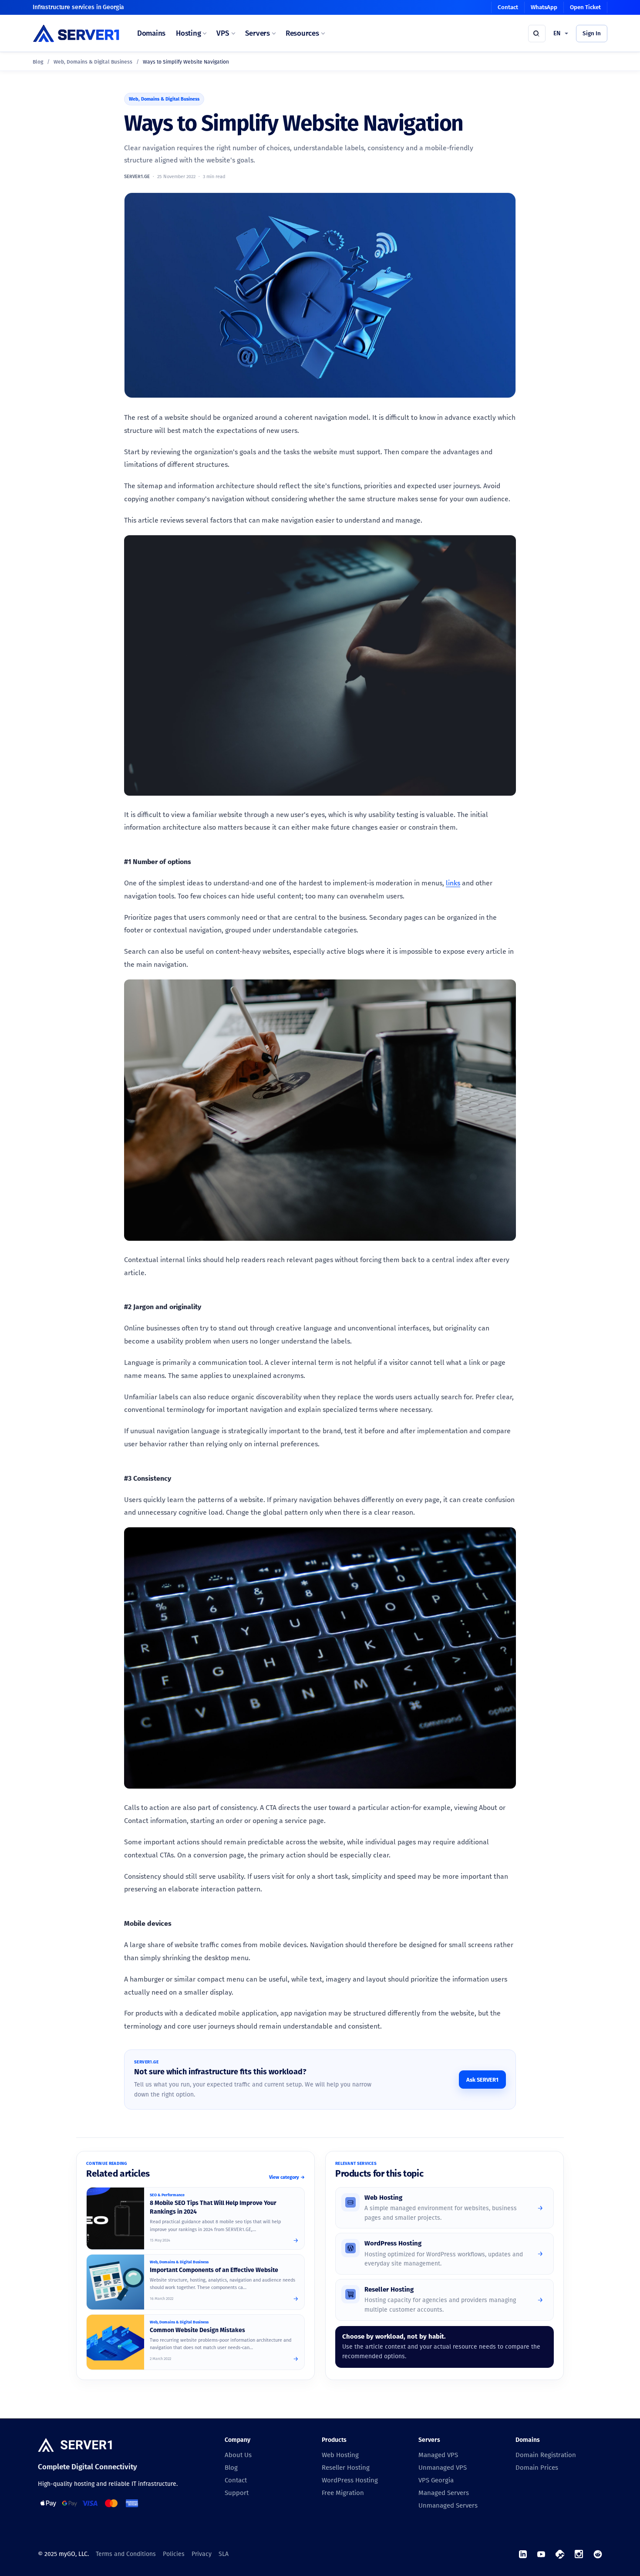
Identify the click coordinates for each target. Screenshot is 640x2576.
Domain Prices (537, 2468)
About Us (238, 2455)
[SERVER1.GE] (76, 33)
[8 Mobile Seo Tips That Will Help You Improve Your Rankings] (115, 2218)
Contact (508, 7)
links (453, 883)
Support (237, 2493)
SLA (224, 2554)
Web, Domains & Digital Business (93, 62)
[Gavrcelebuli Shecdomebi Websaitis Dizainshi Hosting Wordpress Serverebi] (115, 2342)
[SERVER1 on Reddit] (598, 2554)
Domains (151, 33)
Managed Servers (444, 2493)
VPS (223, 33)
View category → (287, 2177)
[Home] (75, 2446)
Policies (174, 2554)
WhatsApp (544, 7)
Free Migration (343, 2493)
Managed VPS (438, 2455)
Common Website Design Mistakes (197, 2330)
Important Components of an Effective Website (214, 2270)
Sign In (592, 33)
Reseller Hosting (346, 2468)
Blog (38, 62)
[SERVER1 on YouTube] (541, 2554)
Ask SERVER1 (482, 2080)
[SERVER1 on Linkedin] (523, 2554)
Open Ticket (585, 7)
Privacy (202, 2554)
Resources (302, 33)
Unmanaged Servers (448, 2505)
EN (557, 33)
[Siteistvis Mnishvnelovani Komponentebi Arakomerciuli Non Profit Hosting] (115, 2282)
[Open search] (537, 34)
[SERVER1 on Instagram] (579, 2554)
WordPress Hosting (350, 2480)
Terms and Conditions (126, 2554)
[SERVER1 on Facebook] (560, 2554)
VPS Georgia (436, 2480)
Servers (258, 33)
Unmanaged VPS (443, 2468)
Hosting (188, 33)
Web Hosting (340, 2455)
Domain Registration (546, 2455)
